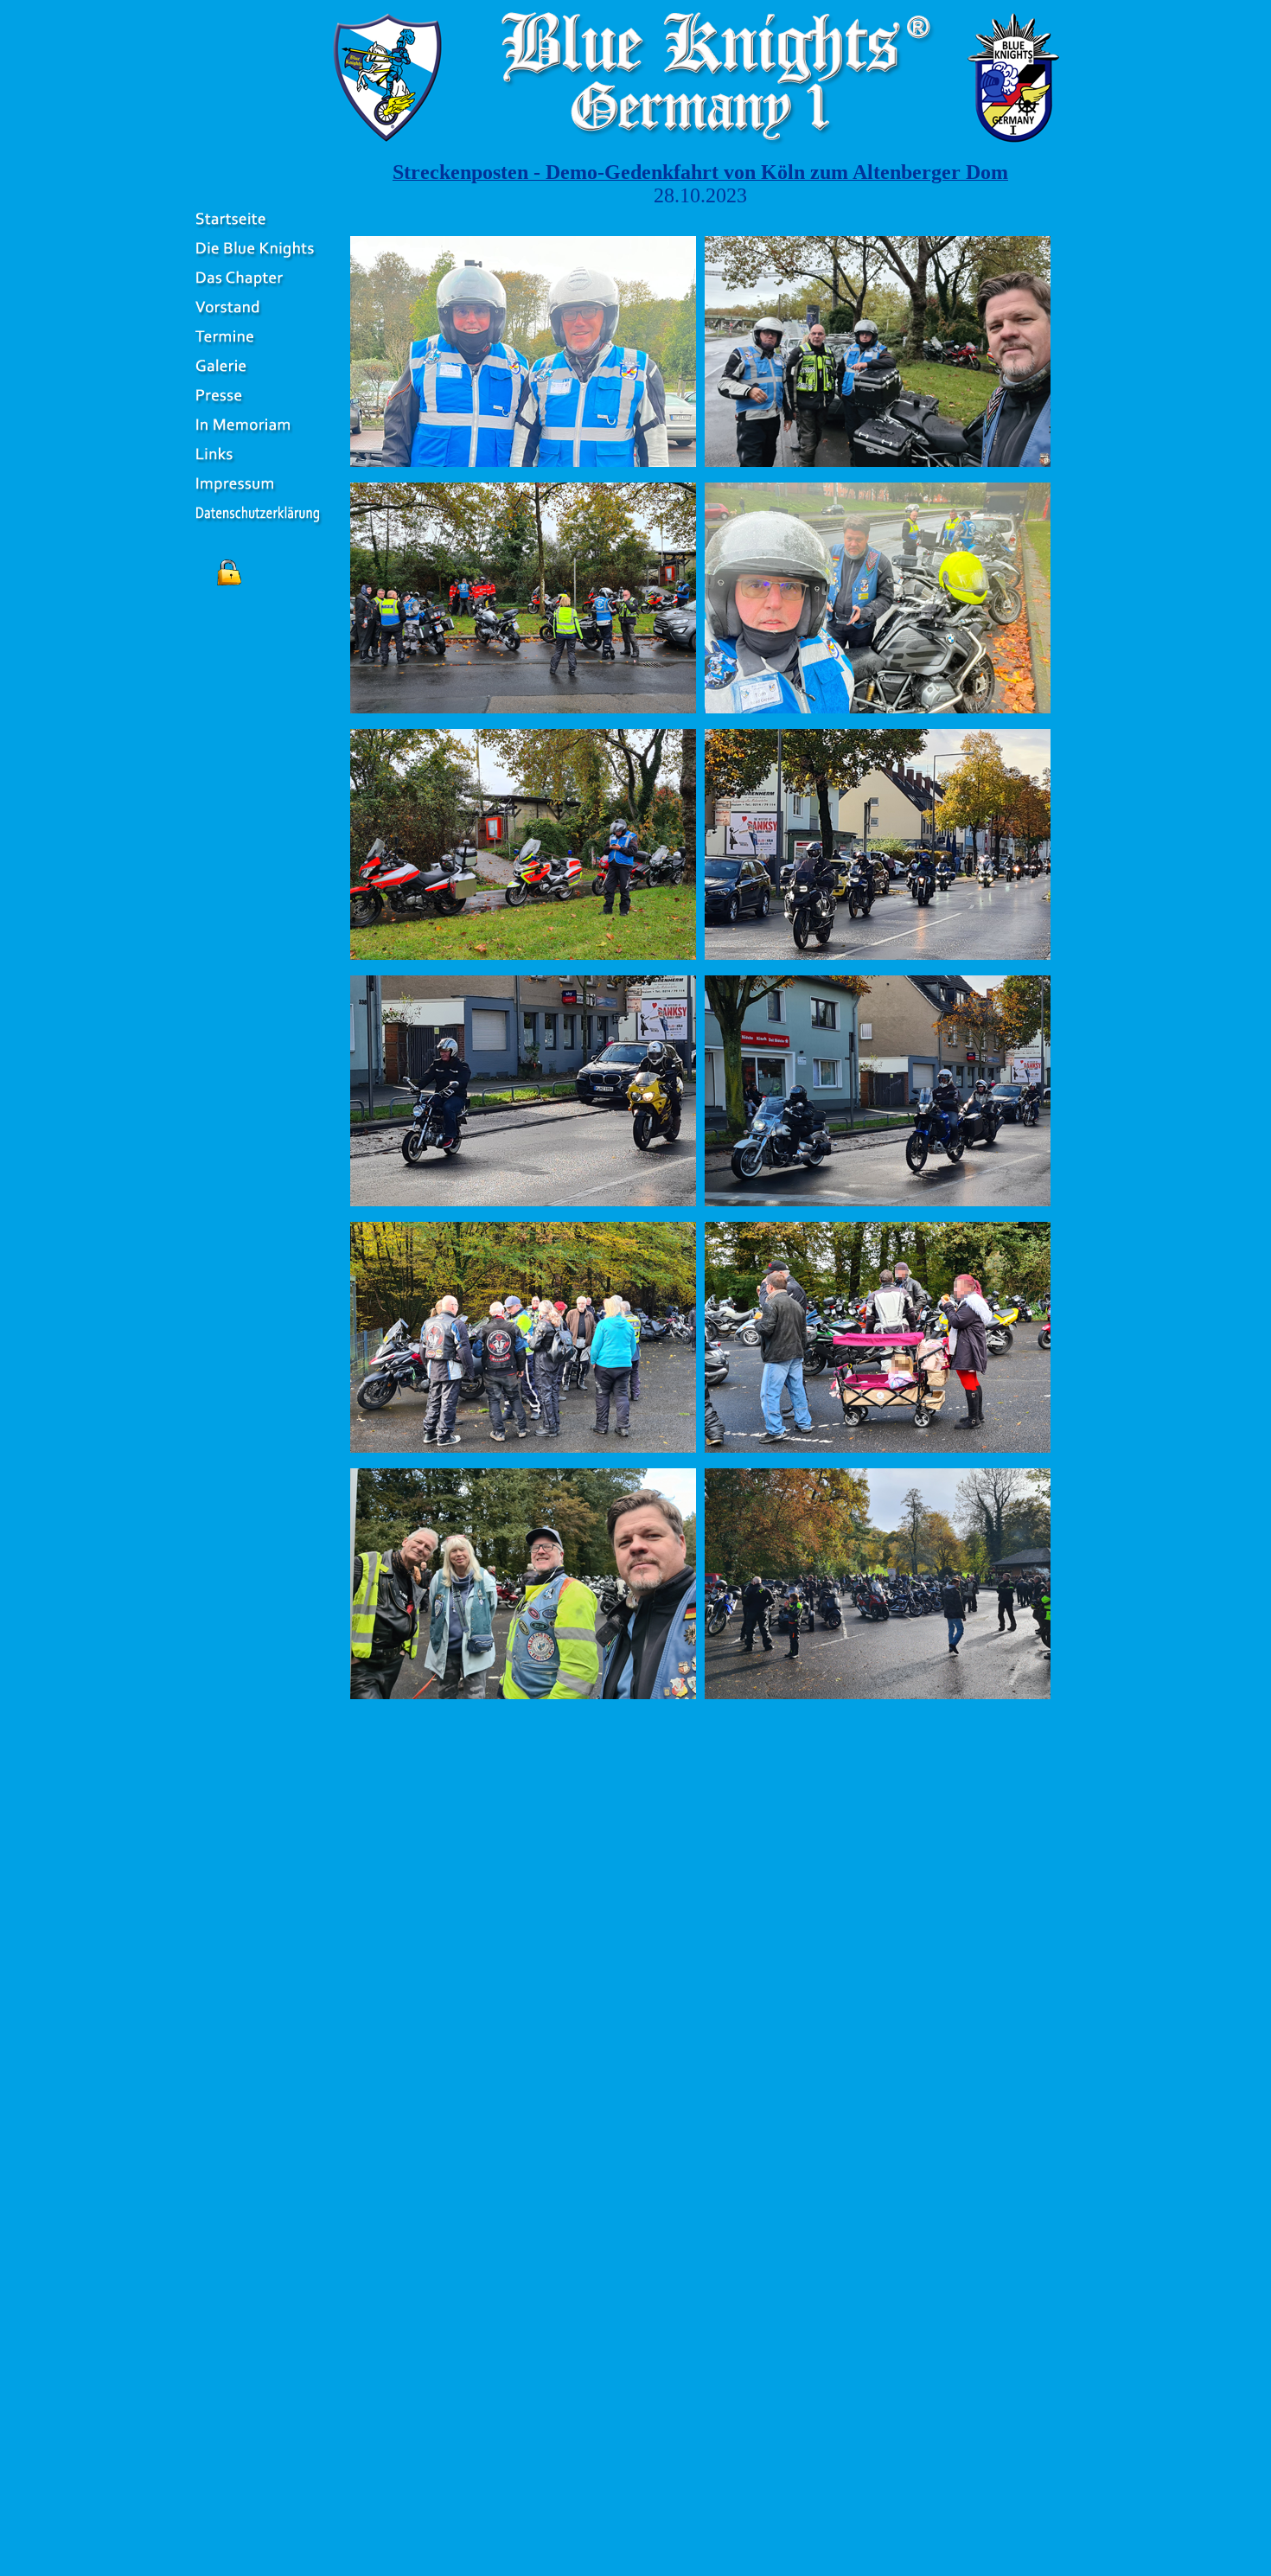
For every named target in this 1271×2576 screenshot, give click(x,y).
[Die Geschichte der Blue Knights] (258, 260)
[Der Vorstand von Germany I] (258, 319)
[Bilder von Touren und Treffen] (258, 377)
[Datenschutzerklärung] (258, 524)
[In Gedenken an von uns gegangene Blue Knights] (258, 436)
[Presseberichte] (258, 407)
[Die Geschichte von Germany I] (258, 289)
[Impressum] (258, 495)
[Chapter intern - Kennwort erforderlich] (229, 586)
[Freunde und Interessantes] (258, 466)
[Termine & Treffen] (258, 348)
